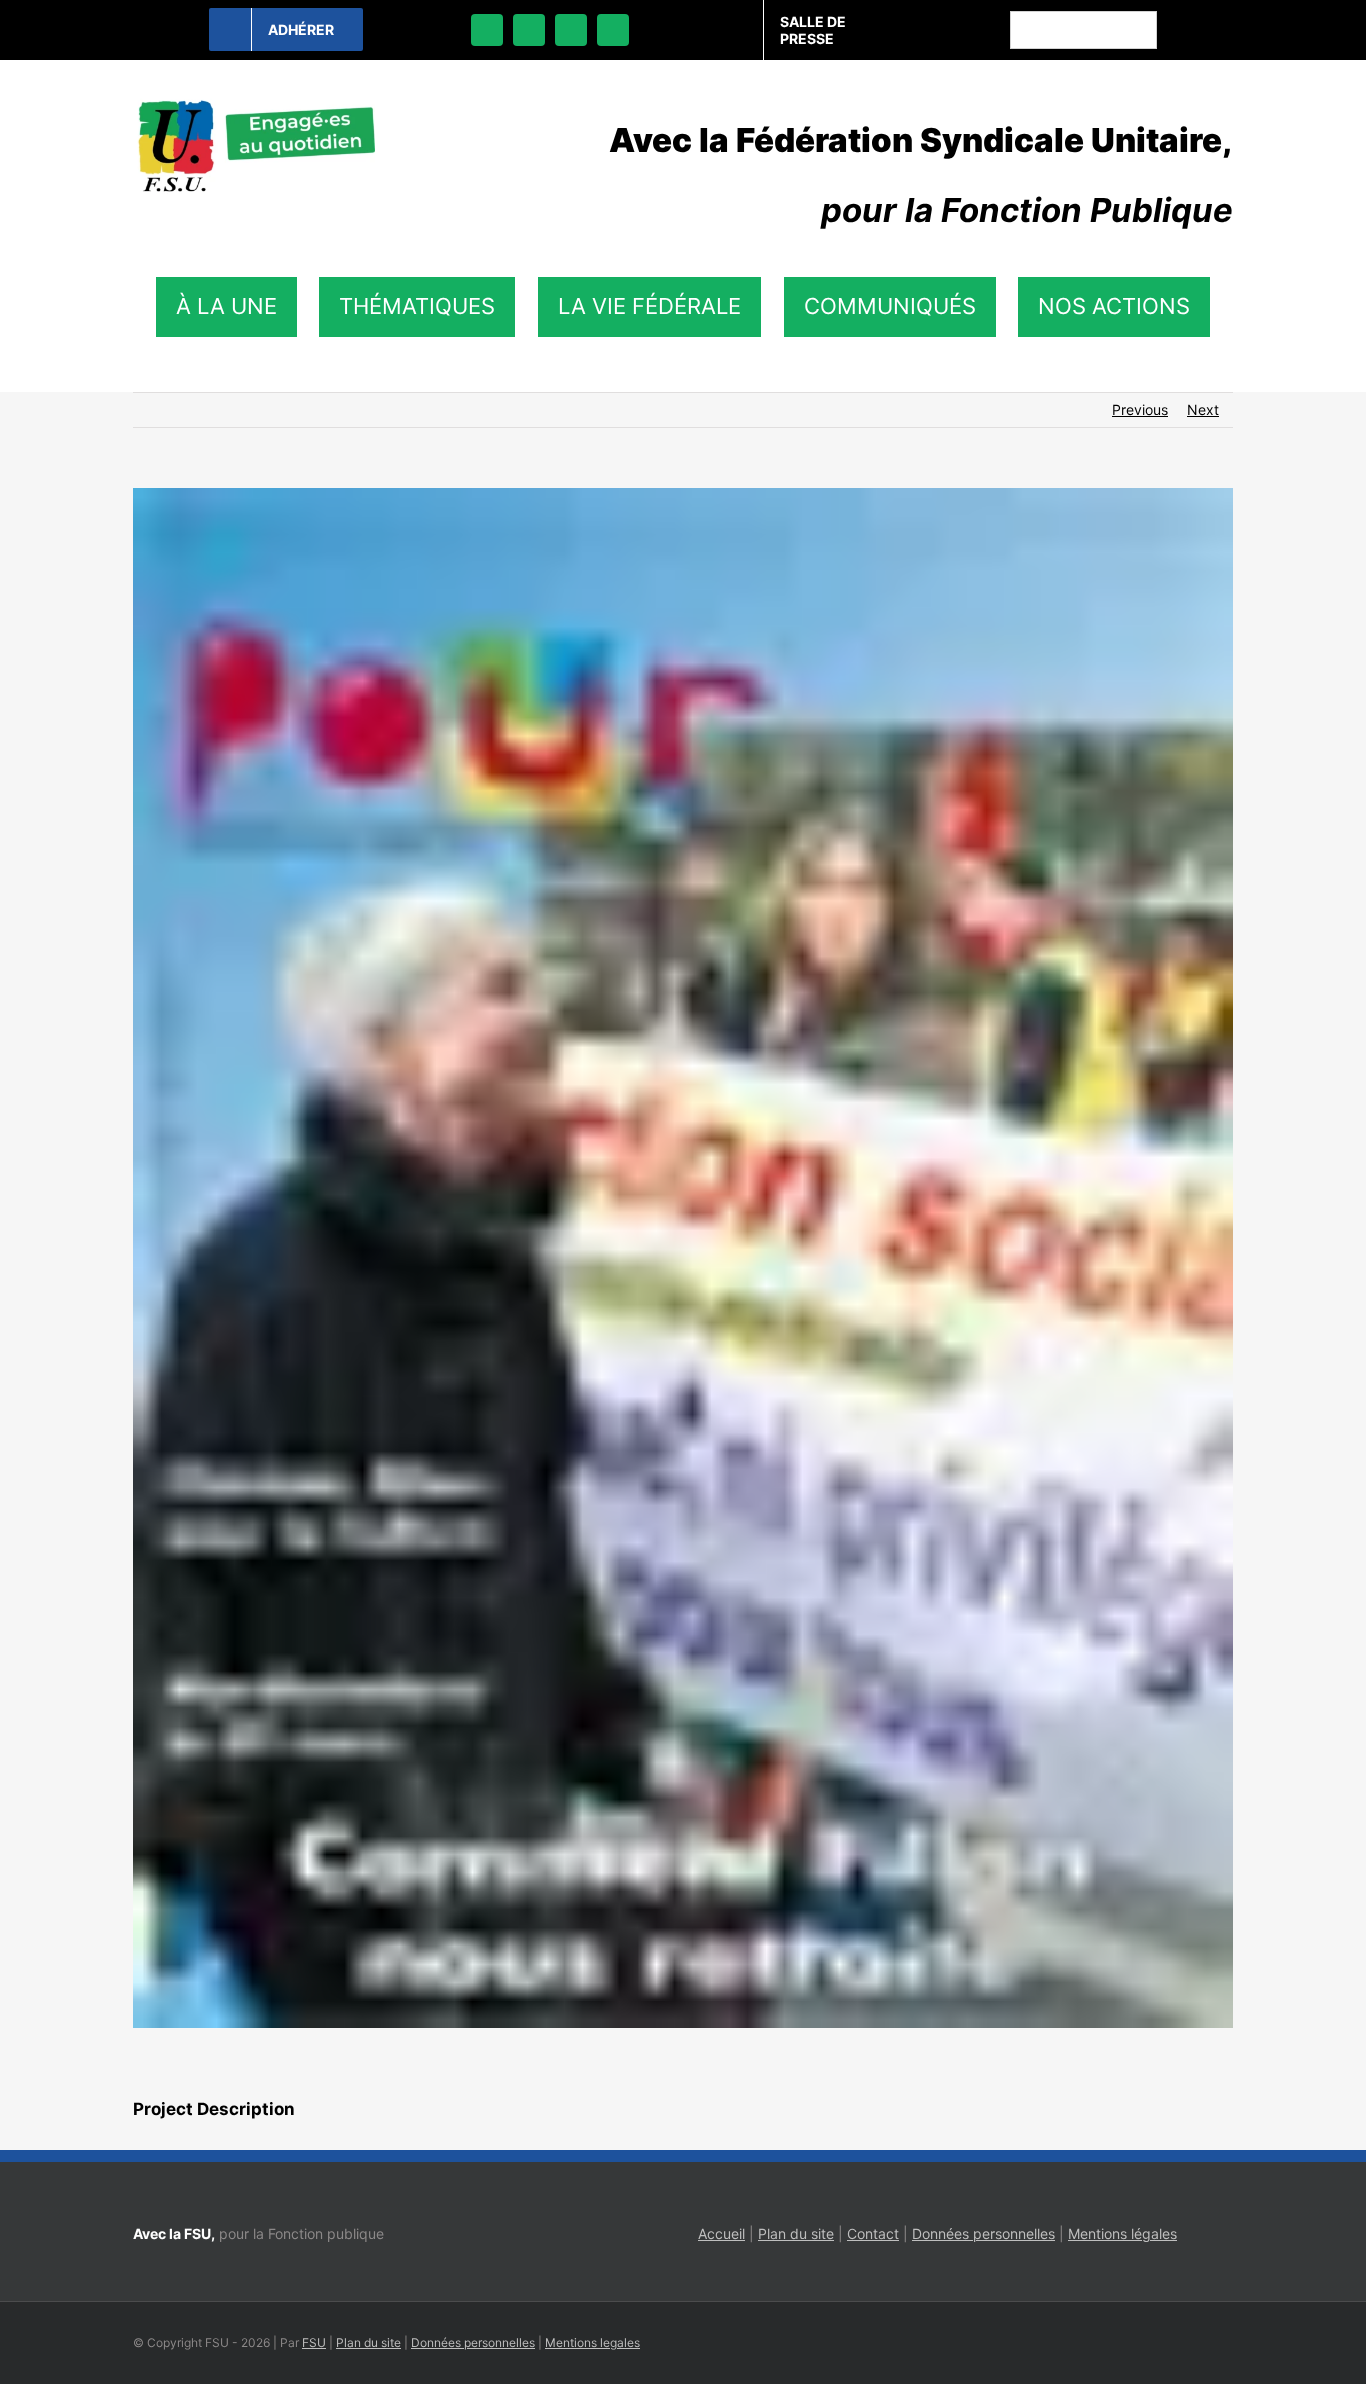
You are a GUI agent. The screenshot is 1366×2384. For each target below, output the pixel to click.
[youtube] (613, 30)
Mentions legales (592, 2342)
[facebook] (487, 30)
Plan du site (796, 2233)
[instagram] (571, 30)
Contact (873, 2233)
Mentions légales (1122, 2233)
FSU (314, 2342)
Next (1203, 409)
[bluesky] (529, 30)
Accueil (721, 2233)
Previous (1140, 409)
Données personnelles (983, 2233)
